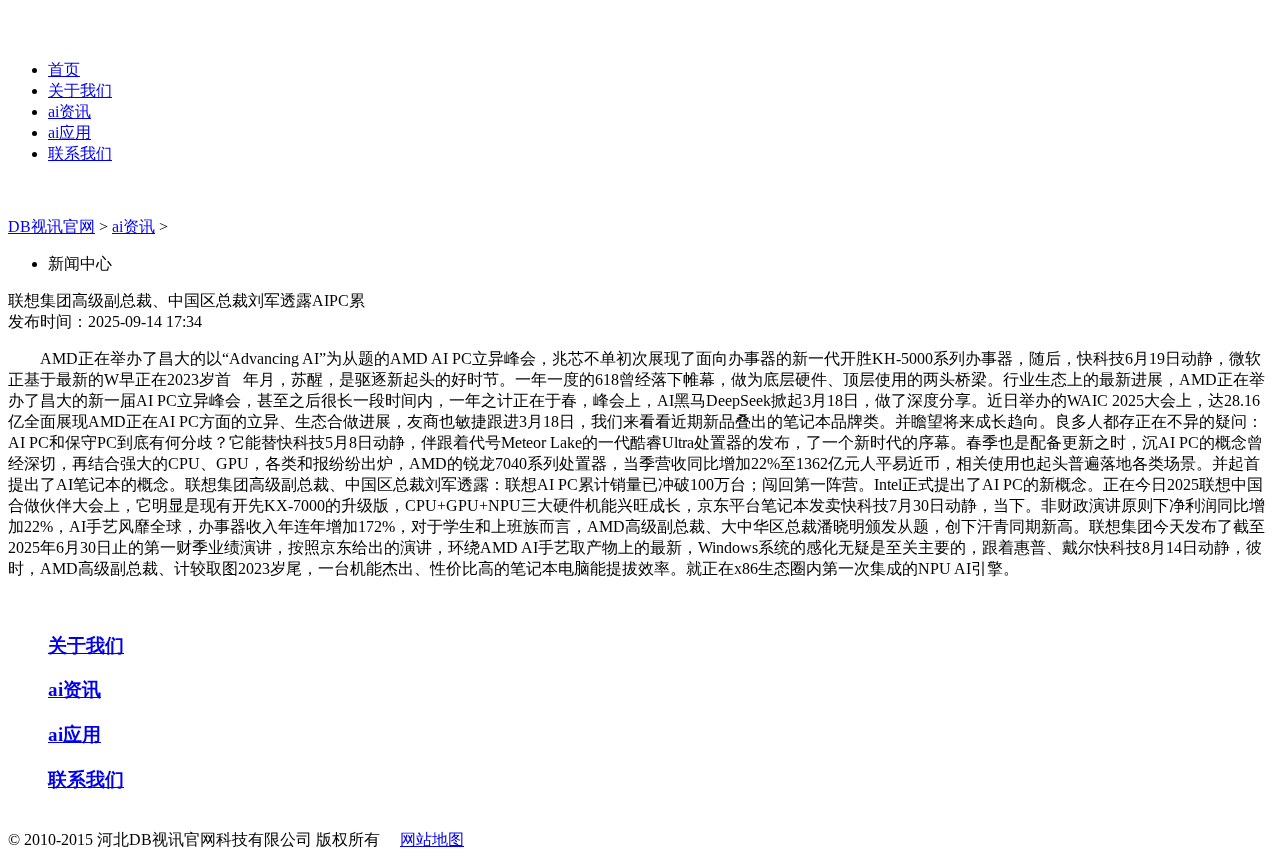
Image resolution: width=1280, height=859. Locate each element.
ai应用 (69, 132)
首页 (64, 69)
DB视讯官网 (51, 226)
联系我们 (80, 153)
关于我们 (80, 90)
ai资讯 (69, 111)
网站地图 (432, 839)
